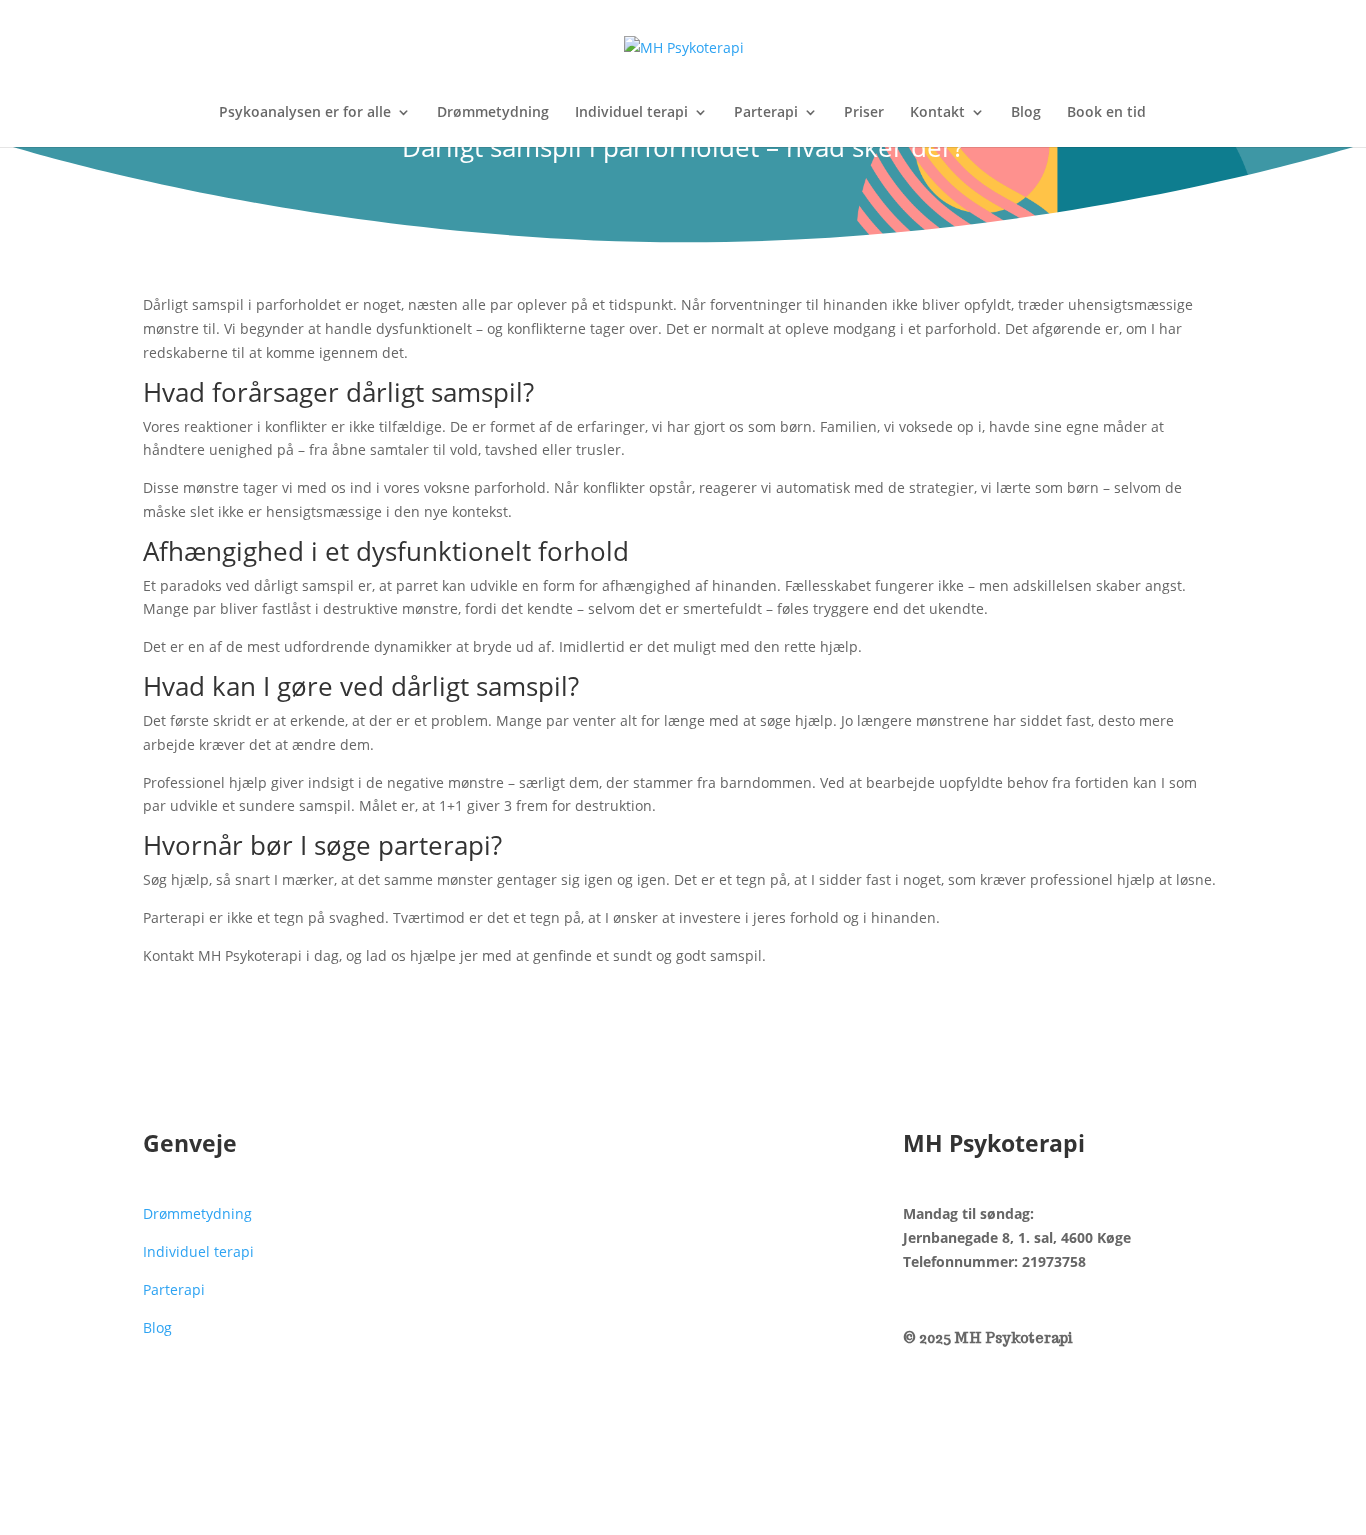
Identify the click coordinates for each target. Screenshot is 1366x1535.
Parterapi (766, 113)
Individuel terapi (631, 113)
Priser (864, 113)
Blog (1026, 113)
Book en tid (1106, 113)
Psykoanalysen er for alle (305, 113)
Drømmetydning (493, 113)
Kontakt (937, 113)
